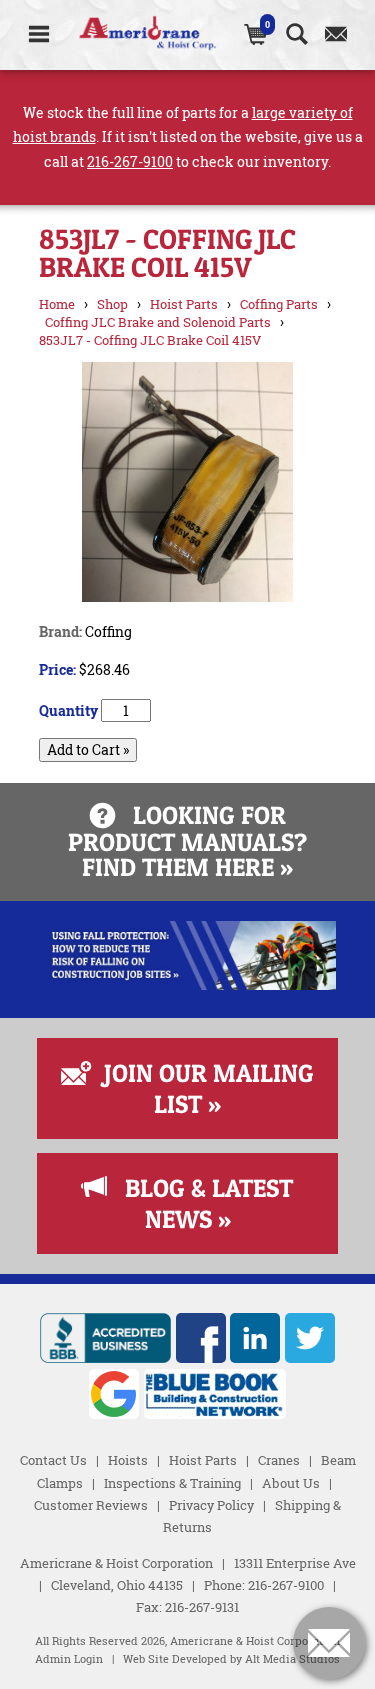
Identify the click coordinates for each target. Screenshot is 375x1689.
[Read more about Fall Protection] (187, 984)
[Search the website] (297, 35)
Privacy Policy (211, 1505)
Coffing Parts (279, 304)
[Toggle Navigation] (39, 35)
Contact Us (53, 1460)
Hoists (128, 1460)
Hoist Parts (184, 304)
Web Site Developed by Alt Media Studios (231, 1659)
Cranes (279, 1460)
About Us (291, 1483)
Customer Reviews (91, 1505)
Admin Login (69, 1659)
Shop (112, 304)
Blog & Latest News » (200, 1203)
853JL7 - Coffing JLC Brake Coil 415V (150, 340)
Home (57, 304)
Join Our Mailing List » (200, 1088)
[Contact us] (337, 35)
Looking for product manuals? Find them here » (187, 841)
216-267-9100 (130, 161)
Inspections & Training (172, 1483)
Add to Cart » (88, 749)
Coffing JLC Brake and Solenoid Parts (158, 322)
